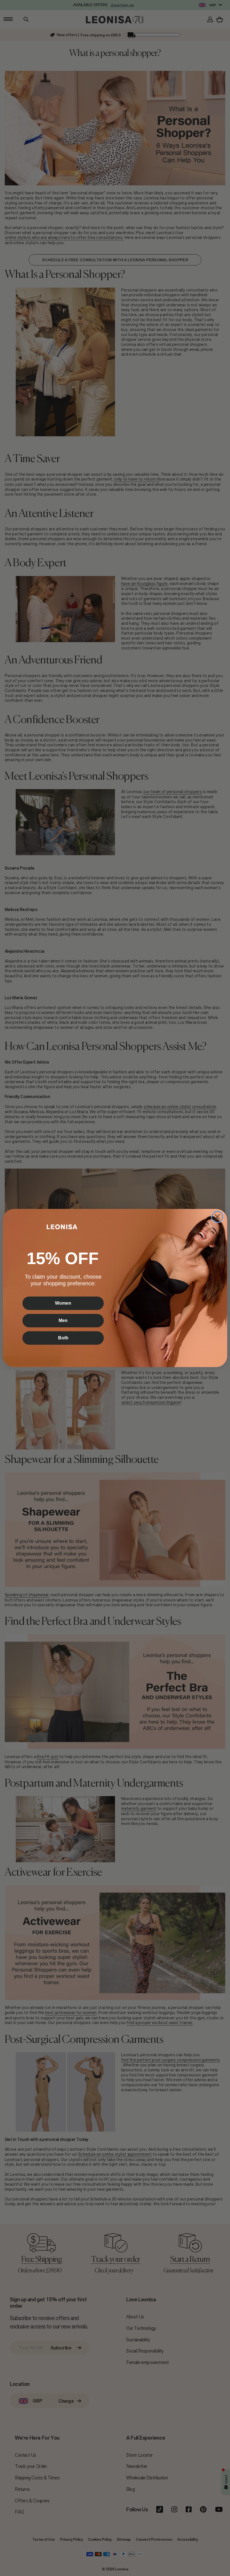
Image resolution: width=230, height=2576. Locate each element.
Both (63, 1338)
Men (63, 1320)
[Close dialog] (217, 1217)
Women (63, 1303)
